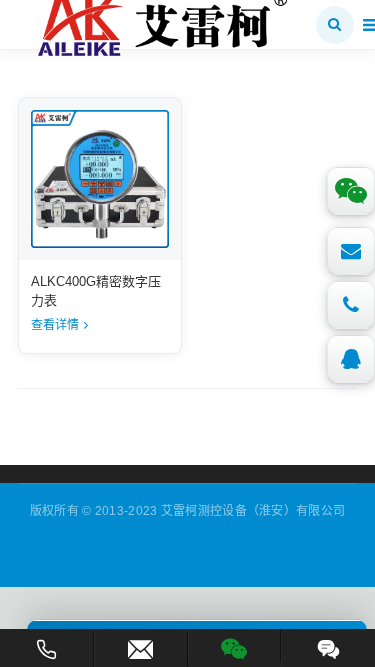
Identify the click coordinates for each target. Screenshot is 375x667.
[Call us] (351, 305)
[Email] (351, 251)
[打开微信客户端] (235, 645)
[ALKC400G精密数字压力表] (100, 179)
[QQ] (351, 359)
